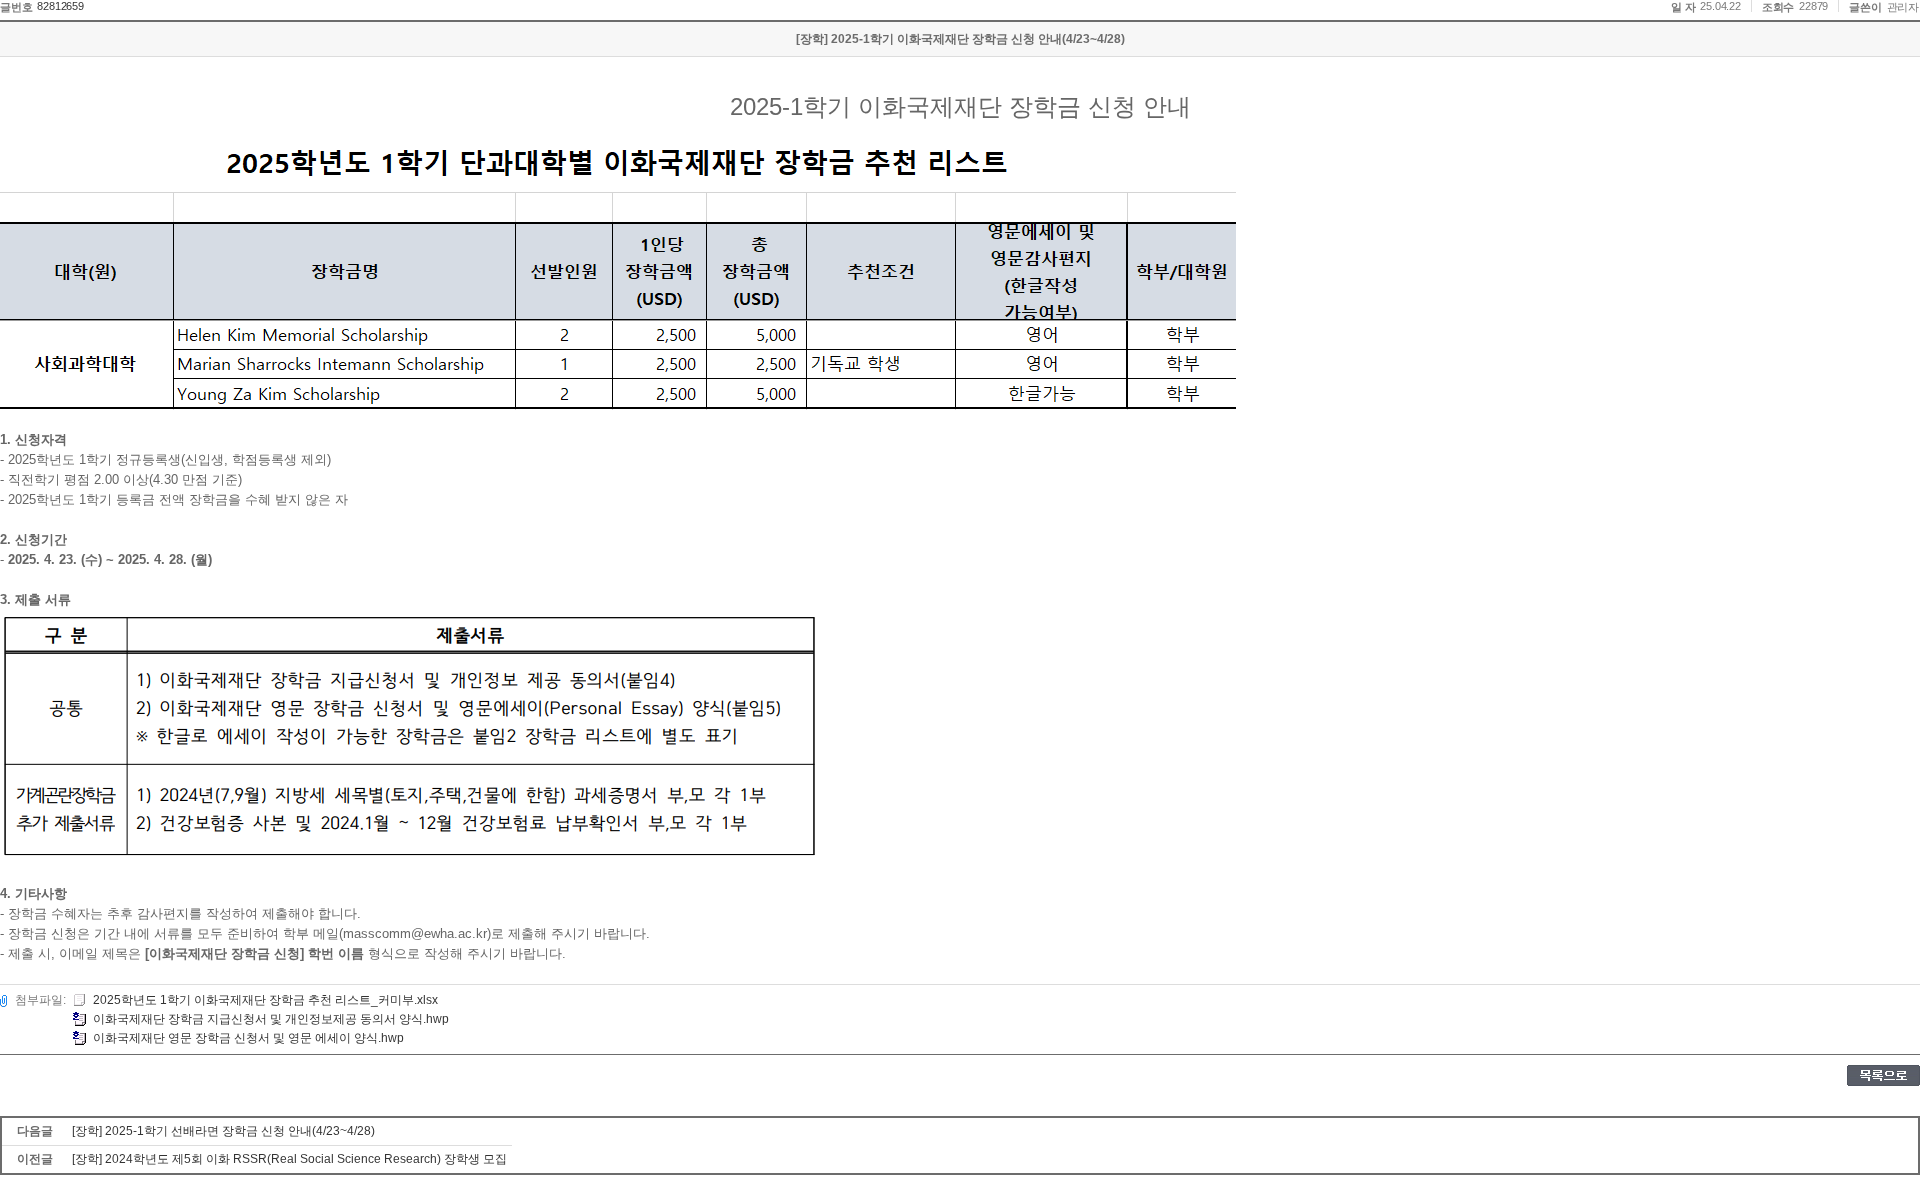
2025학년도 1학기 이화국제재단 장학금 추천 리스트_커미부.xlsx (265, 1000)
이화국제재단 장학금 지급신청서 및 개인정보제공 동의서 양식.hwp (271, 1019)
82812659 (60, 6)
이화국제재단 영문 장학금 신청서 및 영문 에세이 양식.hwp (248, 1038)
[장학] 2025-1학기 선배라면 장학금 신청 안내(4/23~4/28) (223, 1131)
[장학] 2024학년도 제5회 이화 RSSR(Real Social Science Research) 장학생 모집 (289, 1159)
